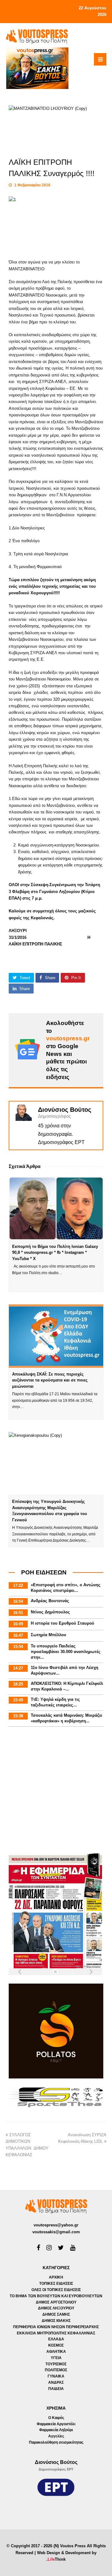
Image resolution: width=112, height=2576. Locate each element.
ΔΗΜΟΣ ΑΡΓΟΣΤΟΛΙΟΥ (56, 2302)
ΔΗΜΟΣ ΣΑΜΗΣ (56, 2314)
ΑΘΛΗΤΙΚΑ (56, 2352)
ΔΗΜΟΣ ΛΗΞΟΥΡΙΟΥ (56, 2308)
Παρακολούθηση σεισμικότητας (56, 2442)
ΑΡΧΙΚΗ (56, 2277)
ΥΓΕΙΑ (56, 2358)
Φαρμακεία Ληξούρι (56, 2430)
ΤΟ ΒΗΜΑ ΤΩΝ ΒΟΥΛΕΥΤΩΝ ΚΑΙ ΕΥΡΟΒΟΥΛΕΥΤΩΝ (56, 2296)
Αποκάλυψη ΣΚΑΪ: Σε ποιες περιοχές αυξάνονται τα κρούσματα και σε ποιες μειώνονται (50, 1380)
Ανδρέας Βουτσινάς (50, 1601)
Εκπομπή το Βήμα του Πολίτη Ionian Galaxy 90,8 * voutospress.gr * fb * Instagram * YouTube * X (55, 1253)
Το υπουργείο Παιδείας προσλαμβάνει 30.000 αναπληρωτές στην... (66, 1652)
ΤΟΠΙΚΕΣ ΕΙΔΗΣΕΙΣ (56, 2284)
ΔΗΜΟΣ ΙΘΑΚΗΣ (56, 2321)
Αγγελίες (56, 2436)
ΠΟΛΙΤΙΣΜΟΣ (56, 2370)
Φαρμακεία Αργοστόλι (56, 2424)
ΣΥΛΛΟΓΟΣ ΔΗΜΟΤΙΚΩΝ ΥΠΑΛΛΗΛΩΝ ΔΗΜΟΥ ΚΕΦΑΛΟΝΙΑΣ (27, 2148)
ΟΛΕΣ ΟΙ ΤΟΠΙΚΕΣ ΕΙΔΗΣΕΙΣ (56, 2290)
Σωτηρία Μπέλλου (49, 1635)
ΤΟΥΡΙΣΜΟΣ (56, 2364)
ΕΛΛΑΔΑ (56, 2339)
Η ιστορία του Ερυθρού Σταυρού (63, 1623)
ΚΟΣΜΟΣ (56, 2345)
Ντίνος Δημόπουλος (50, 1612)
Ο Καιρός (56, 2418)
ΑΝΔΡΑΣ (56, 2382)
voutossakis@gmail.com (56, 2232)
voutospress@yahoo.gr (56, 2225)
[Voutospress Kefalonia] (37, 36)
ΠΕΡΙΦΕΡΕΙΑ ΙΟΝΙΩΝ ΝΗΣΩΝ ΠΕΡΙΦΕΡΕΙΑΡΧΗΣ (56, 2327)
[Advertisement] (56, 1791)
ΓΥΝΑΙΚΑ (56, 2376)
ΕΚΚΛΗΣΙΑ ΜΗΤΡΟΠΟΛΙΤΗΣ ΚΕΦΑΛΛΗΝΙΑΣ (56, 2333)
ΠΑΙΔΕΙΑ (56, 2389)
